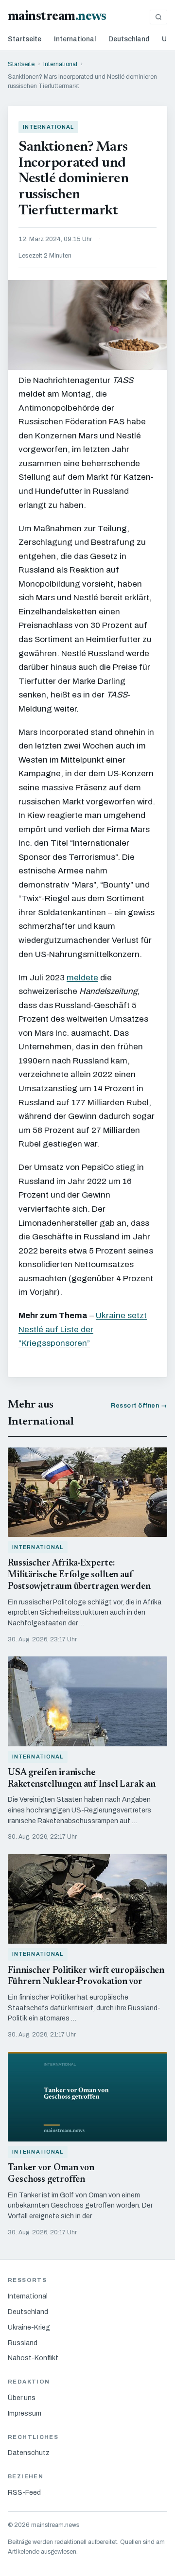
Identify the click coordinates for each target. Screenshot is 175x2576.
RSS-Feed (24, 2493)
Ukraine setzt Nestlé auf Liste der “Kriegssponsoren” (83, 1329)
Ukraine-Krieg (29, 2327)
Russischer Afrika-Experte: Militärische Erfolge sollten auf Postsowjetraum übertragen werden (79, 1575)
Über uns (22, 2398)
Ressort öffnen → (139, 1406)
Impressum (25, 2413)
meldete (82, 978)
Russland (23, 2343)
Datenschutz (29, 2453)
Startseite (25, 39)
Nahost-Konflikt (33, 2358)
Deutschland (129, 39)
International (75, 39)
